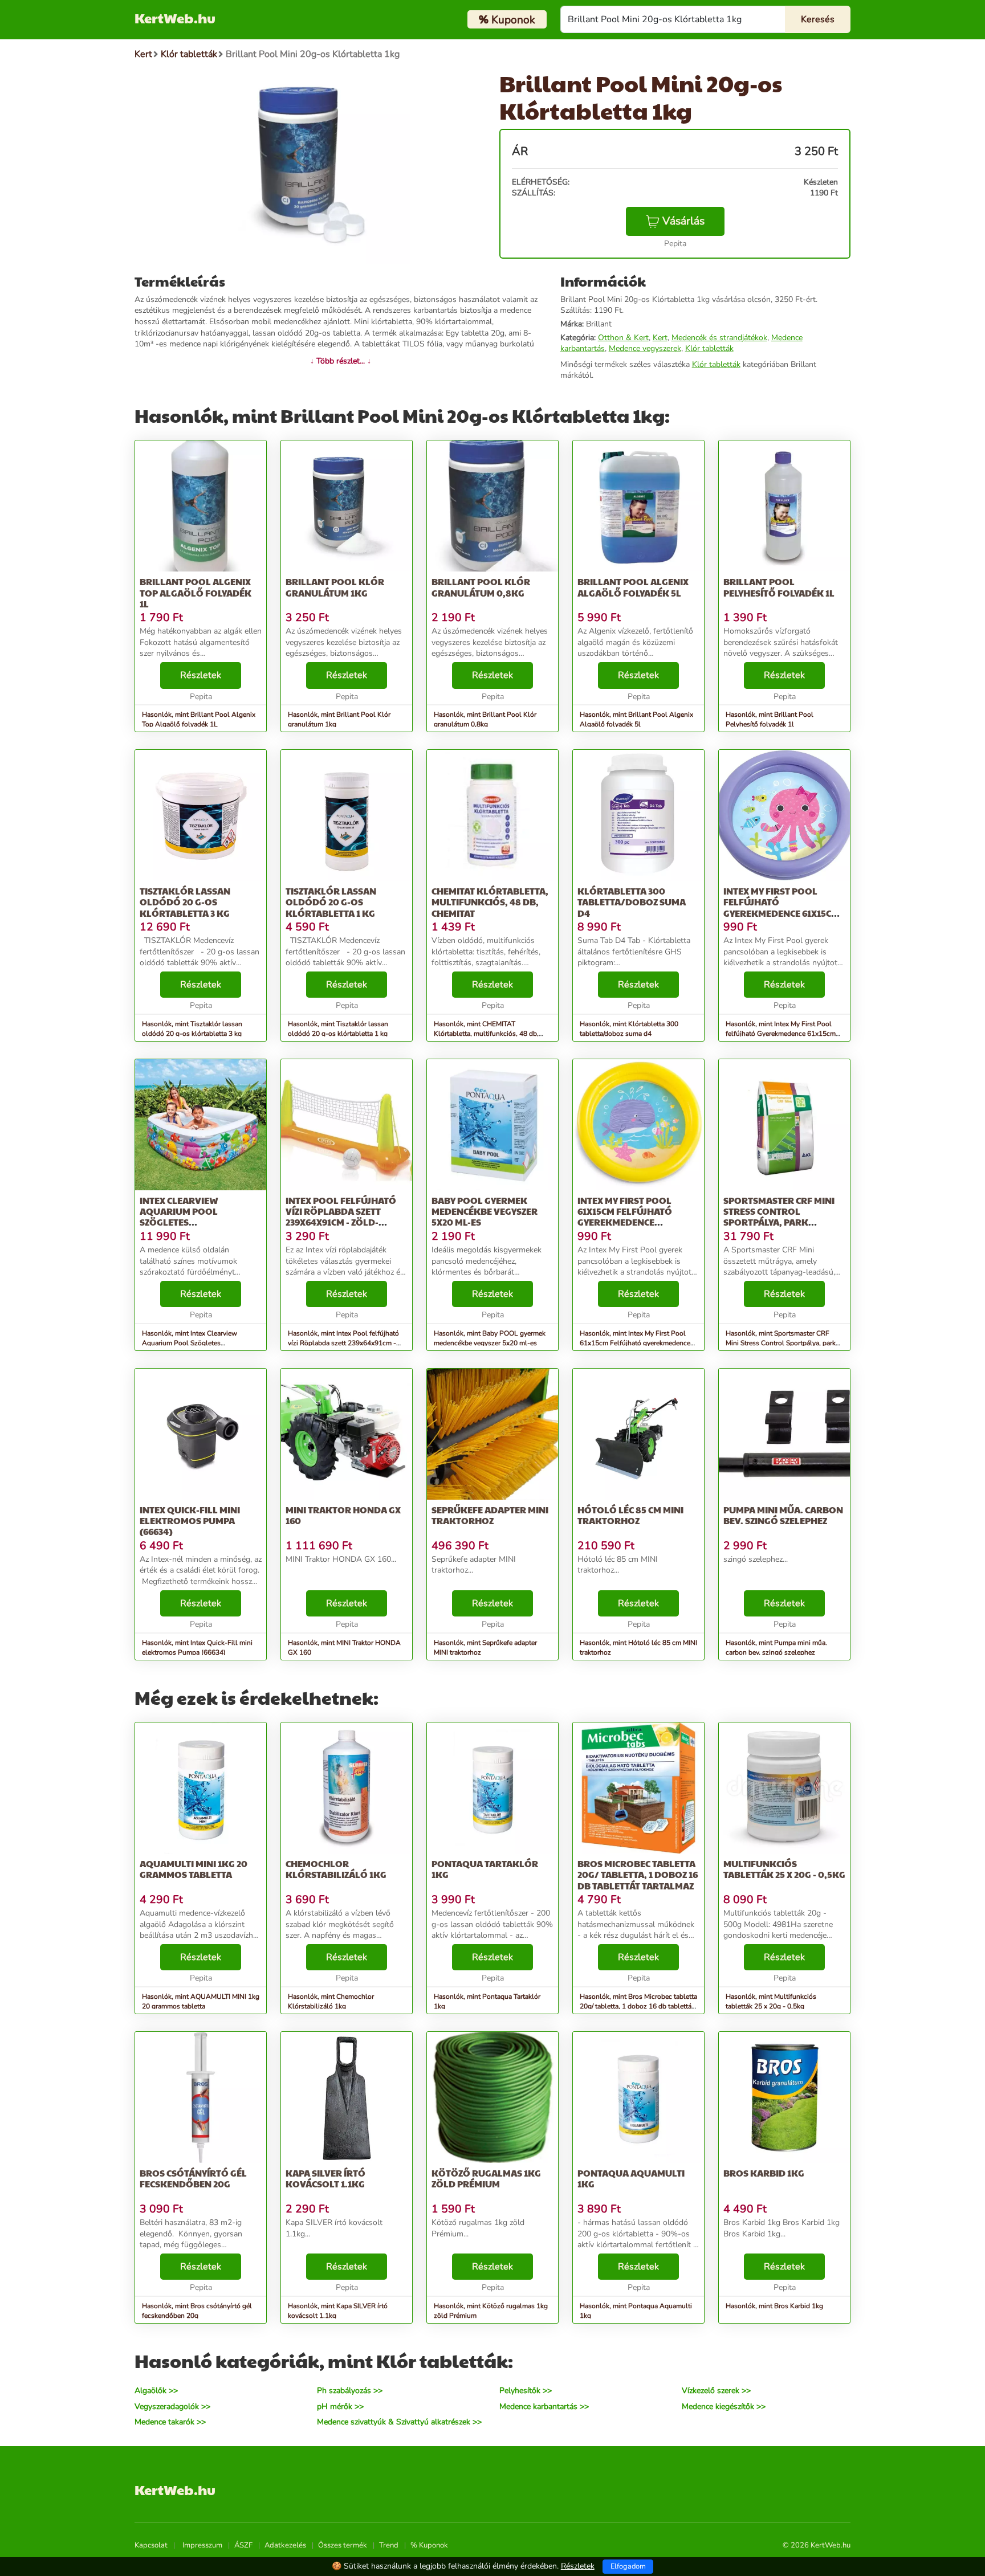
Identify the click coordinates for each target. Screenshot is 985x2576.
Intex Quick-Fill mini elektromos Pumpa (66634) (190, 1520)
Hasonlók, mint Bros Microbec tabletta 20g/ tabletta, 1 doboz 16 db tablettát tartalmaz (638, 2006)
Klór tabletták (709, 348)
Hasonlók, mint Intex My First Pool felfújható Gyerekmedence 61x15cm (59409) (781, 1034)
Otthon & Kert (623, 338)
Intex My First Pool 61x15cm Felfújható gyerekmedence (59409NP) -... (625, 1217)
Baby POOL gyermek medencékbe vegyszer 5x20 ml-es (485, 1211)
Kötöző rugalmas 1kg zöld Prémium (486, 2178)
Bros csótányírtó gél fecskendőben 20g (193, 2178)
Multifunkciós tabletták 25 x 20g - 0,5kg (784, 1869)
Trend (389, 2545)
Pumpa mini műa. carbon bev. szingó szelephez (783, 1515)
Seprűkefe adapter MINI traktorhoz (490, 1515)
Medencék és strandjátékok (719, 338)
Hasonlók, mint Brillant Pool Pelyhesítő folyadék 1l (770, 719)
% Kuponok (429, 2545)
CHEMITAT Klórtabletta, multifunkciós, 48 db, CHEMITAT (490, 902)
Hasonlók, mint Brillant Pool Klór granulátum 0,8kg (485, 719)
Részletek (201, 675)
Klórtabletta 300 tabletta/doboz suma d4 (632, 902)
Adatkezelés (285, 2545)
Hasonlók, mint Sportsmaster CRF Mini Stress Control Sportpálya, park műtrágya (781, 1343)
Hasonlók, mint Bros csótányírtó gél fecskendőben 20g (197, 2311)
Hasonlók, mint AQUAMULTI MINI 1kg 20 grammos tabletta (201, 2001)
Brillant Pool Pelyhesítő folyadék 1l (779, 587)
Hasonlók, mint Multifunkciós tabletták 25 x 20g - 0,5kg (771, 2001)
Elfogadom (628, 2566)
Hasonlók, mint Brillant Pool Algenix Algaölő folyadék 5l (636, 719)
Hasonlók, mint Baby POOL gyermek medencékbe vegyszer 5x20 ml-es (490, 1338)
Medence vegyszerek (645, 348)
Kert (660, 338)
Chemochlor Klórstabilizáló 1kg (336, 1869)
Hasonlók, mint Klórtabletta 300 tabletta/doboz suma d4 (629, 1029)
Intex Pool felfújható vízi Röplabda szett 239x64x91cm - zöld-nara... (341, 1217)
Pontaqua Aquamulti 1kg (631, 2178)
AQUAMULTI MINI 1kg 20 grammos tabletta (194, 1869)
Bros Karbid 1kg (764, 2173)
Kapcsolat (151, 2545)
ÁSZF (243, 2545)
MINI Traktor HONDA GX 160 (343, 1515)
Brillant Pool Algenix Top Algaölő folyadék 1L (196, 592)
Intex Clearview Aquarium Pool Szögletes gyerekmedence (179, 1217)
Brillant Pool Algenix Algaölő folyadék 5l (633, 587)
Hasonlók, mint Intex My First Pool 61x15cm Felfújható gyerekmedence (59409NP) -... (635, 1343)
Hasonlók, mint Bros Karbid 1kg (774, 2306)
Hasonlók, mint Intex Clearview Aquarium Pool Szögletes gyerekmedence (190, 1343)
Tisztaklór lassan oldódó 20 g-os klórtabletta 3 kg (185, 902)
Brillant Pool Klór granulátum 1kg (335, 587)
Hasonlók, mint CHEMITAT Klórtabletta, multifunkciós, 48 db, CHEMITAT (486, 1034)
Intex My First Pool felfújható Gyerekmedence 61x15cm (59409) (781, 907)
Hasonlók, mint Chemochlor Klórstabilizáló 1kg (331, 2001)
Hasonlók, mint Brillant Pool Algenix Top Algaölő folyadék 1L (199, 719)
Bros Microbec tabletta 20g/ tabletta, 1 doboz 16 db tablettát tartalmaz (638, 1874)
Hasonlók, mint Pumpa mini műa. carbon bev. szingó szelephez (776, 1648)
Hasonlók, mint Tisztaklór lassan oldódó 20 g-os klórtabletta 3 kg (192, 1029)
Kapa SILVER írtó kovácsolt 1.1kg (325, 2178)
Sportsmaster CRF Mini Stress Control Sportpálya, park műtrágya (779, 1217)
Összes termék (343, 2545)
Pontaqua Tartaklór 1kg (485, 1869)
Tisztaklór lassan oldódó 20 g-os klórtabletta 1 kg (331, 902)
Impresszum (202, 2545)
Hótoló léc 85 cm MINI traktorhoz (630, 1515)
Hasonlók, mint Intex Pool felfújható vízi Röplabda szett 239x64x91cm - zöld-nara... (343, 1343)
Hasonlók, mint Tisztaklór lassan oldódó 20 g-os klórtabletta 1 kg (338, 1029)
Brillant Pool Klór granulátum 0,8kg (481, 587)
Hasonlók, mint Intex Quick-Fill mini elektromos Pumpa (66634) (197, 1648)
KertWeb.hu (175, 18)
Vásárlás (683, 221)
